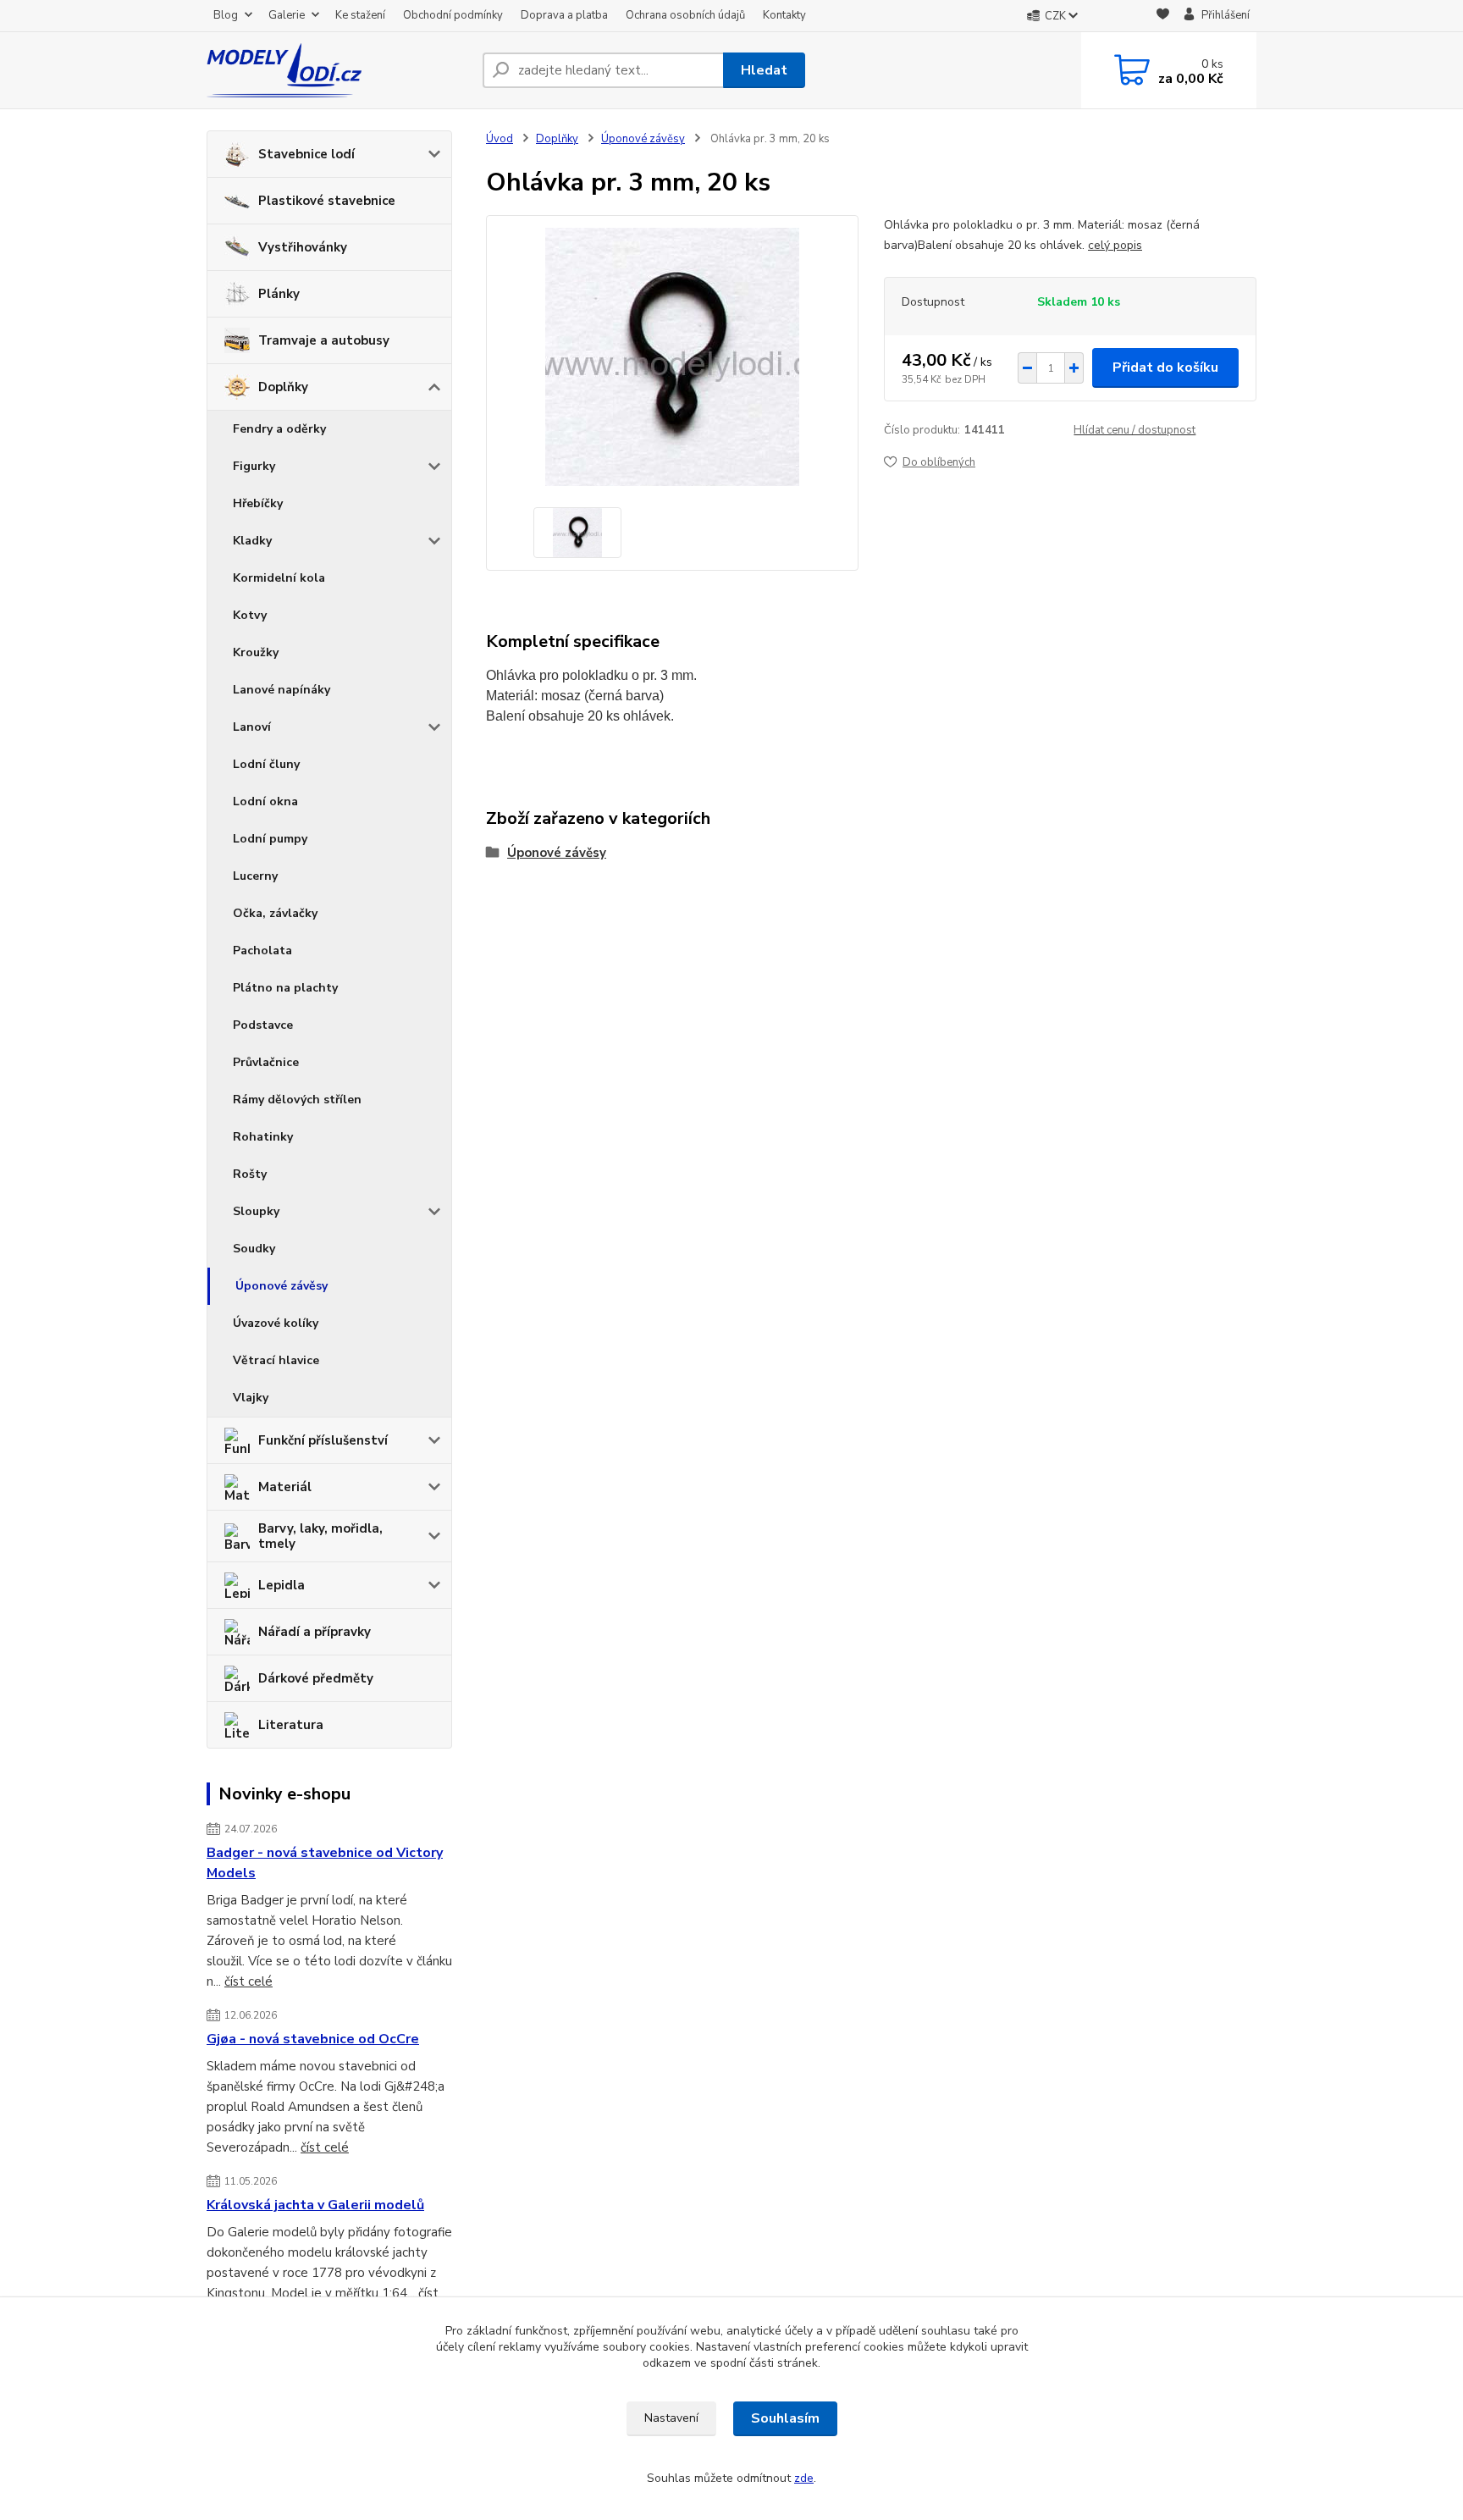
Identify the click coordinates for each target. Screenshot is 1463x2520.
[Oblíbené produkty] (1163, 17)
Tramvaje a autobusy (324, 340)
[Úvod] (338, 70)
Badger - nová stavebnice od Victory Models (325, 1863)
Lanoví (252, 727)
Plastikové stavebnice (327, 201)
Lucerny (255, 876)
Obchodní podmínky (453, 15)
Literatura (291, 1725)
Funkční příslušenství (323, 1440)
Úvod (500, 139)
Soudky (254, 1249)
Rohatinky (263, 1137)
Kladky (252, 541)
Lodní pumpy (270, 839)
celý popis (1115, 245)
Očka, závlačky (275, 913)
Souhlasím (785, 2418)
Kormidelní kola (279, 578)
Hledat (764, 70)
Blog (226, 15)
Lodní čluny (266, 764)
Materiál (285, 1487)
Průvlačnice (266, 1062)
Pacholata (262, 951)
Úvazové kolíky (276, 1323)
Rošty (250, 1174)
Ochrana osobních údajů (685, 15)
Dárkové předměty (316, 1678)
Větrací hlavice (276, 1360)
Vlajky (251, 1398)
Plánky (279, 294)
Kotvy (250, 615)
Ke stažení (360, 15)
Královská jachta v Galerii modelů (315, 2205)
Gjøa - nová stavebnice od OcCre (313, 2039)
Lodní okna (265, 801)
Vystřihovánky (303, 247)
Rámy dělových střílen (297, 1100)
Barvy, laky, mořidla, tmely (320, 1536)
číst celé (248, 1981)
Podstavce (263, 1025)
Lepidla (282, 1585)
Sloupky (256, 1211)
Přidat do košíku (1165, 367)
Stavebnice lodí (306, 154)
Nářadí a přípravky (315, 1632)
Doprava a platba (564, 15)
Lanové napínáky (282, 690)
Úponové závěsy (282, 1286)
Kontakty (784, 15)
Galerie (287, 15)
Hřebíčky (258, 503)
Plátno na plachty (285, 988)
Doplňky (283, 387)
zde (804, 2478)
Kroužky (256, 652)
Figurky (254, 466)
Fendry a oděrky (279, 429)
